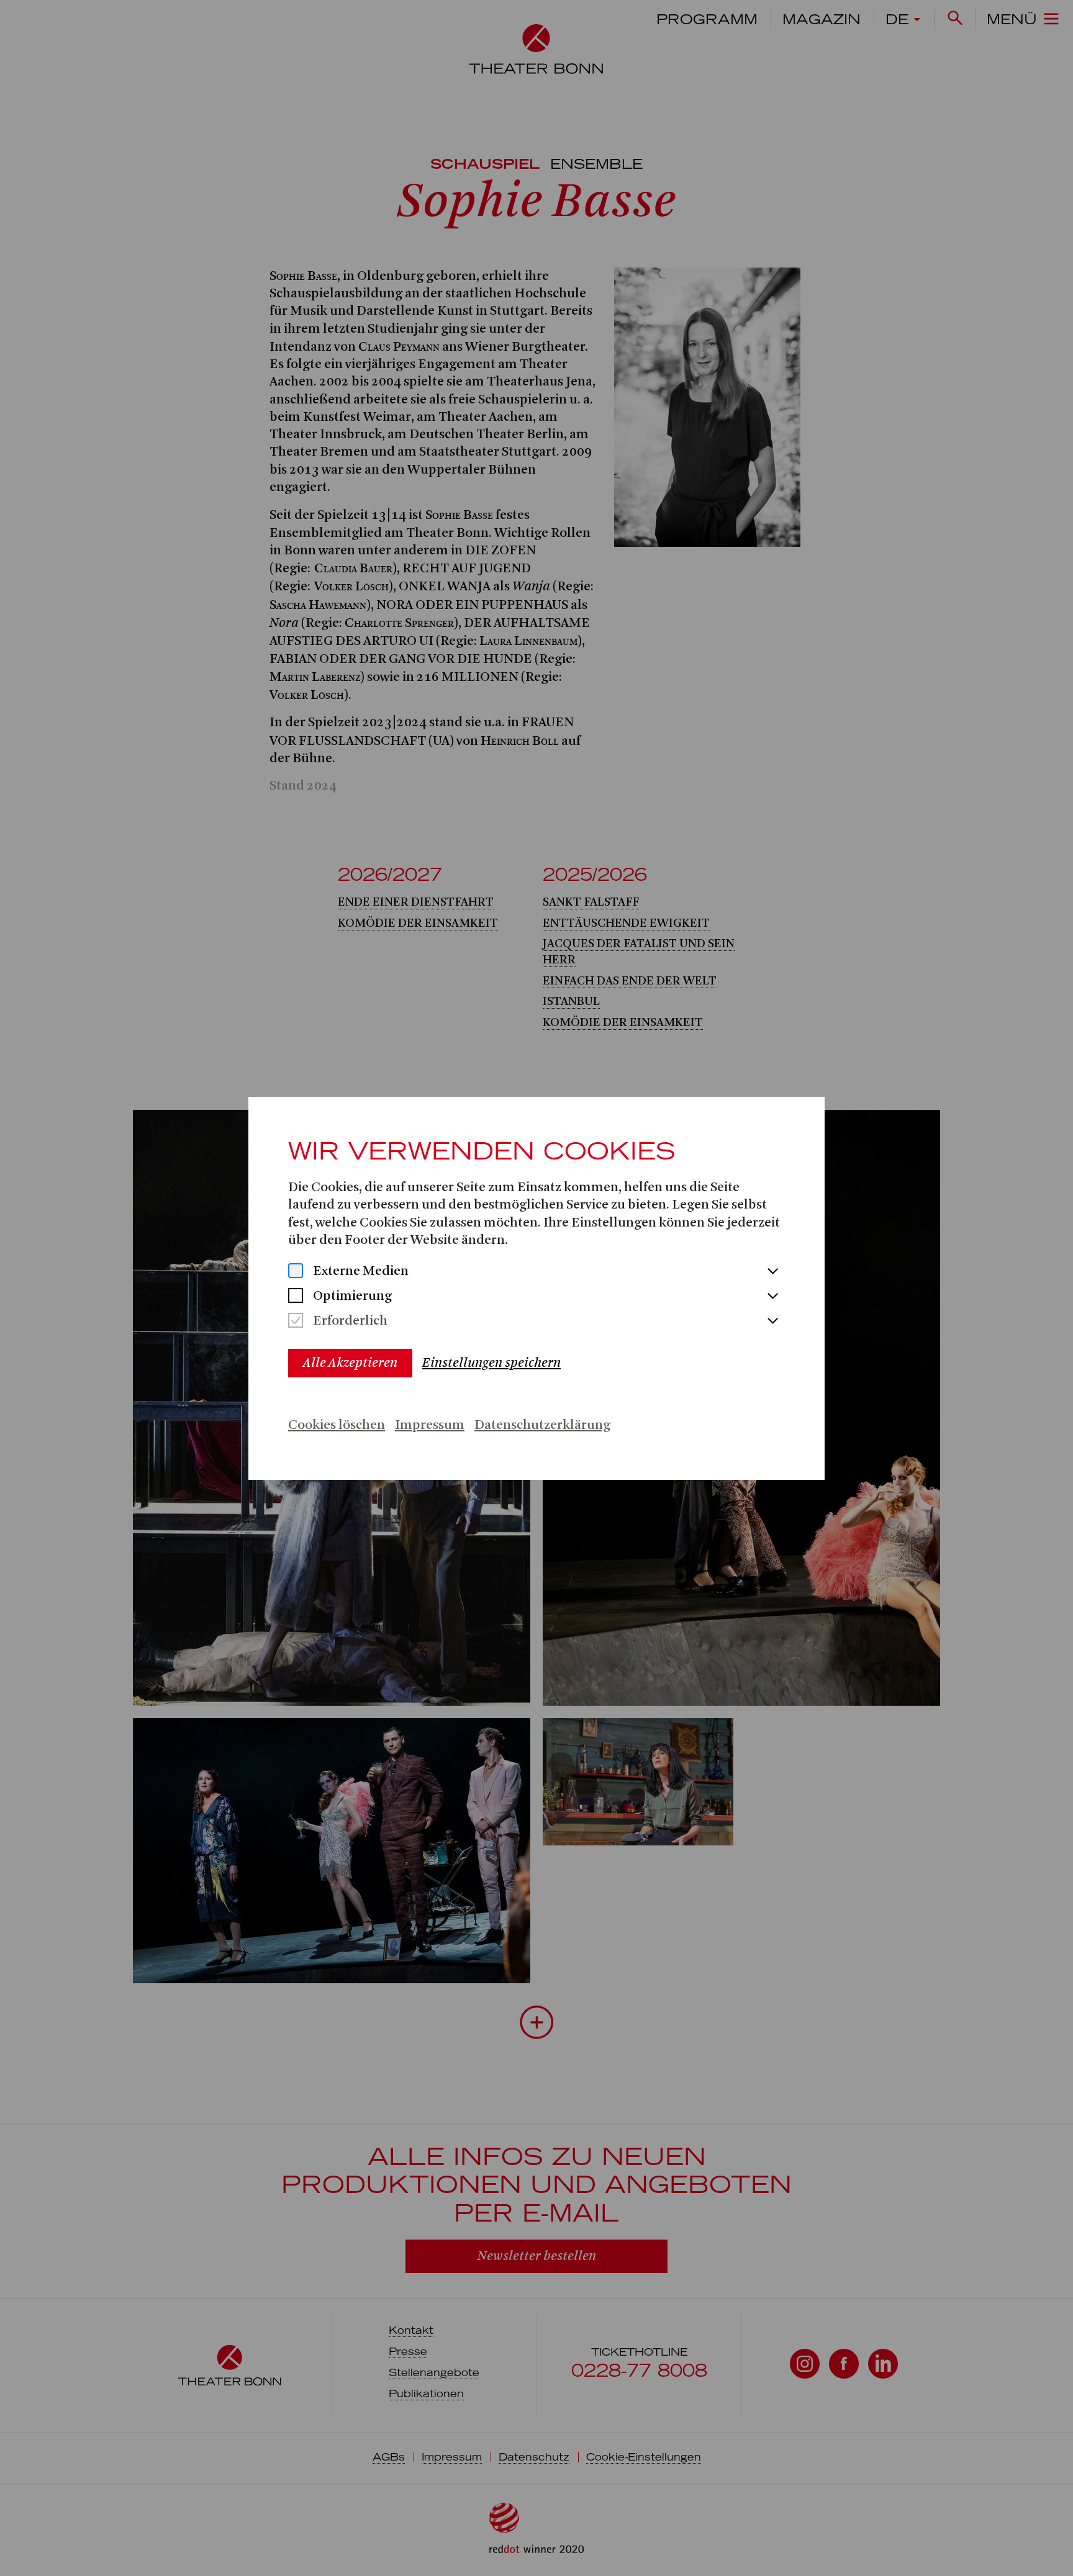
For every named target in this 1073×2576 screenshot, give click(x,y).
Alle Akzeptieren (350, 1363)
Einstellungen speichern (491, 1363)
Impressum (430, 1425)
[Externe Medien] (296, 1272)
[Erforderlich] (296, 1322)
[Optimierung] (296, 1297)
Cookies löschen (337, 1425)
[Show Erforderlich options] (772, 1322)
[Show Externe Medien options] (772, 1272)
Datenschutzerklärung (542, 1425)
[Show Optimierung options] (772, 1297)
